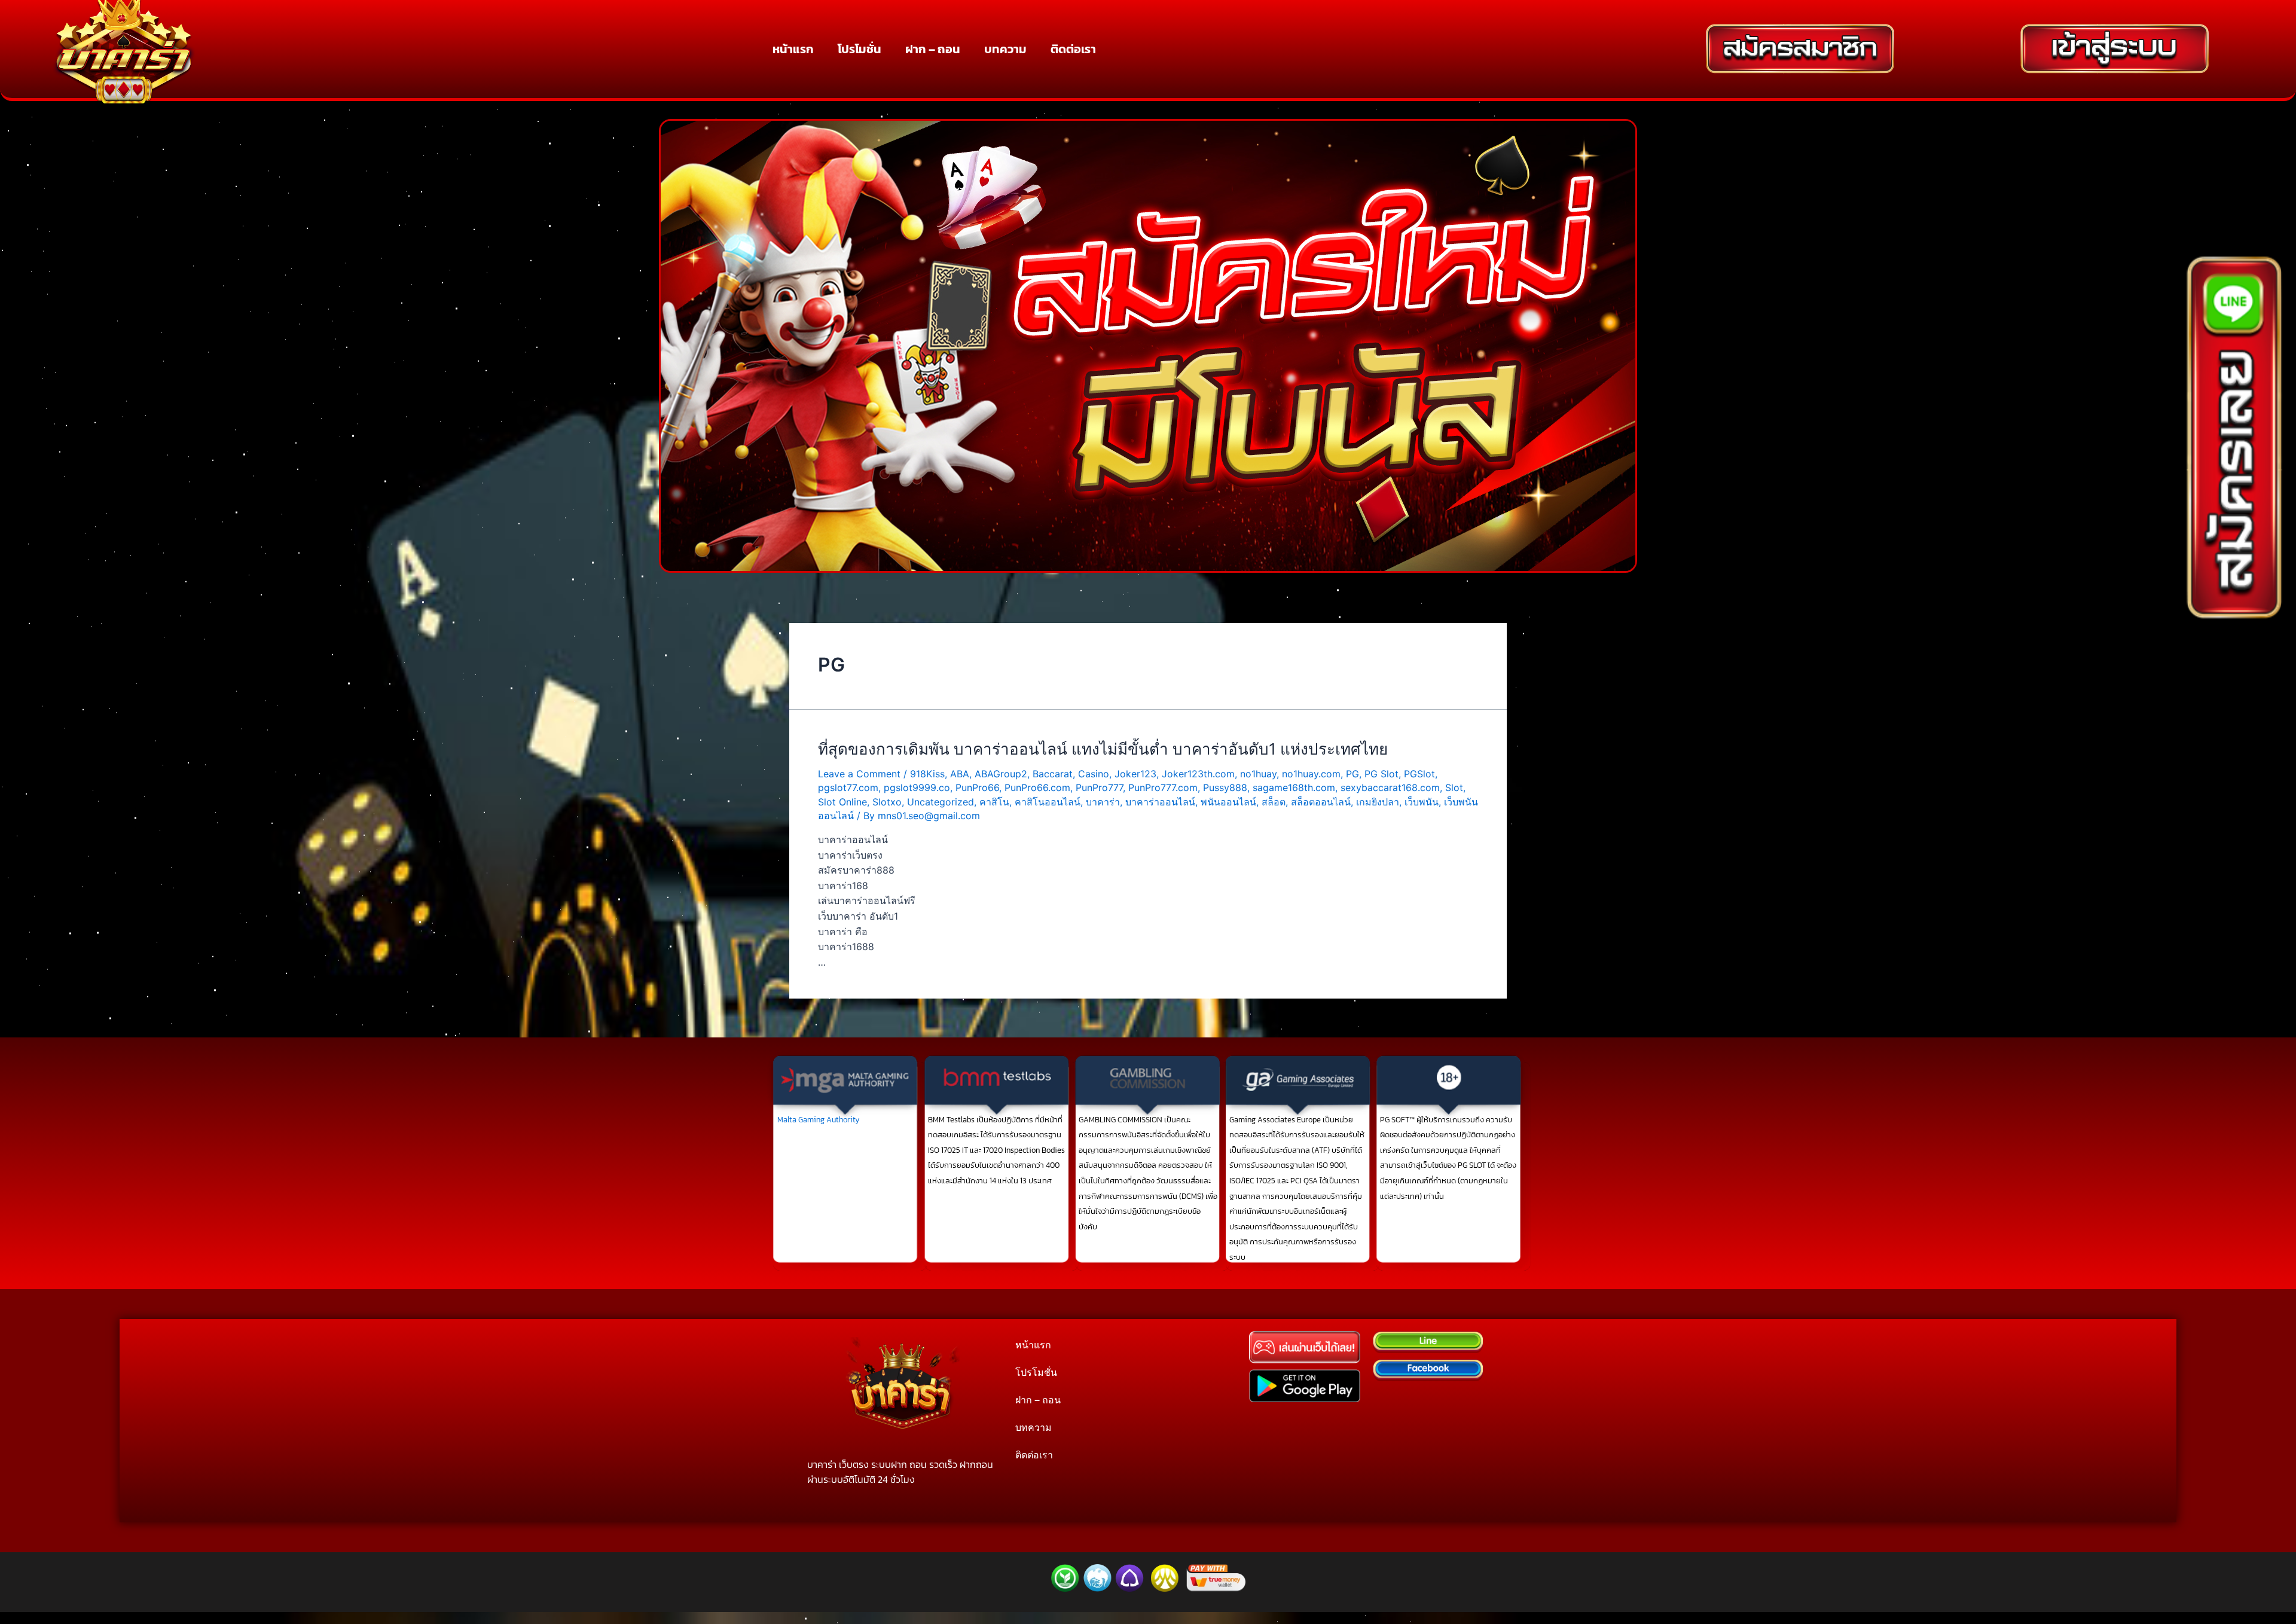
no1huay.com (1311, 774)
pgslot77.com (848, 787)
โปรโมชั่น (860, 49)
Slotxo (887, 802)
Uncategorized (941, 802)
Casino (1094, 774)
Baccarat (1053, 774)
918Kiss (927, 774)
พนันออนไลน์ (1228, 802)
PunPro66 (977, 787)
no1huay (1258, 774)
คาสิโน (994, 802)
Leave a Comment (859, 774)
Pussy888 (1225, 787)
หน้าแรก (793, 49)
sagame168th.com (1294, 787)
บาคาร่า (1103, 802)
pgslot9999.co (917, 787)
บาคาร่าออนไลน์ (1160, 802)
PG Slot (1381, 774)
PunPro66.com (1037, 787)
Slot (1454, 787)
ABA (960, 774)
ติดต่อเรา (1073, 49)
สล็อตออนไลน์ (1321, 802)
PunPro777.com (1163, 787)
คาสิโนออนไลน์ (1048, 802)
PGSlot (1419, 774)
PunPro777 (1099, 787)
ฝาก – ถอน (933, 49)
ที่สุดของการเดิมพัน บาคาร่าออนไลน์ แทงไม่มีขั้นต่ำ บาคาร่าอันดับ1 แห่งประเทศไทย (1103, 749)
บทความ (1005, 49)
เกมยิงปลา (1378, 802)
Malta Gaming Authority (819, 1120)
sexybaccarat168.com (1390, 787)
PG (1352, 774)
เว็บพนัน (1422, 802)
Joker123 (1135, 774)
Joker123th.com (1198, 774)
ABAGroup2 (1001, 774)
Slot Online (842, 802)
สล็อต (1274, 802)
